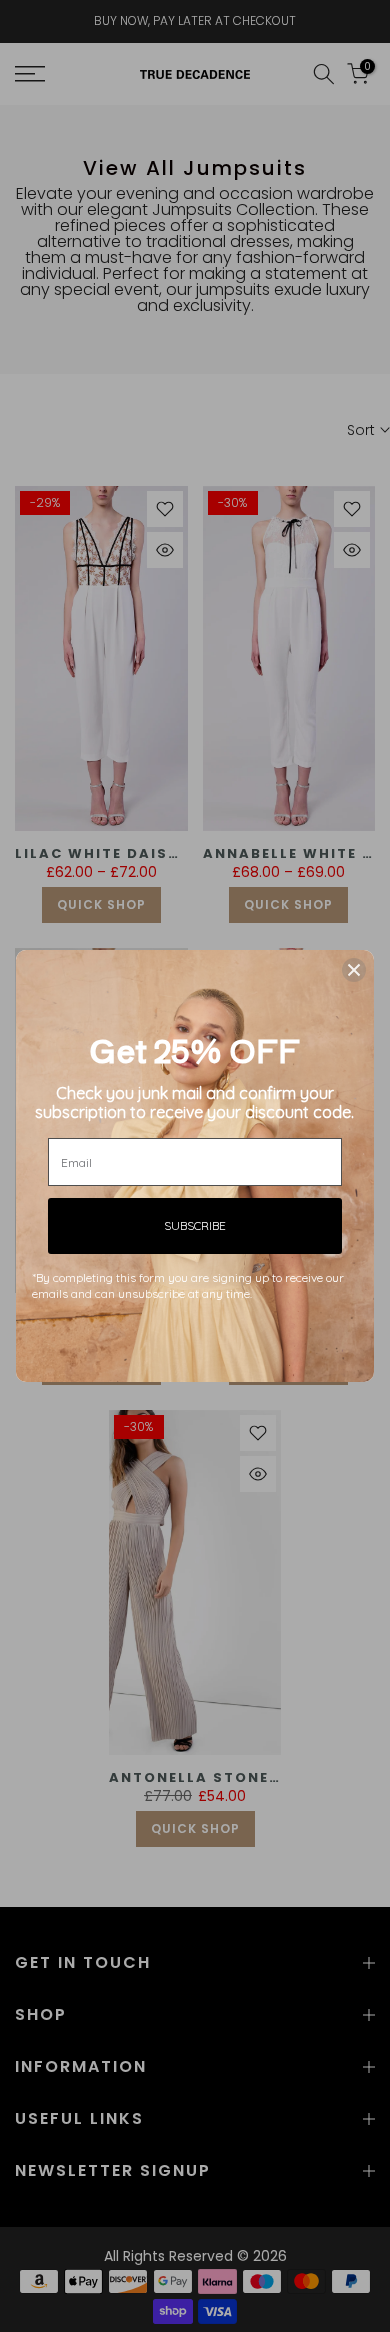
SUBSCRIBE (195, 1225)
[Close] (354, 970)
